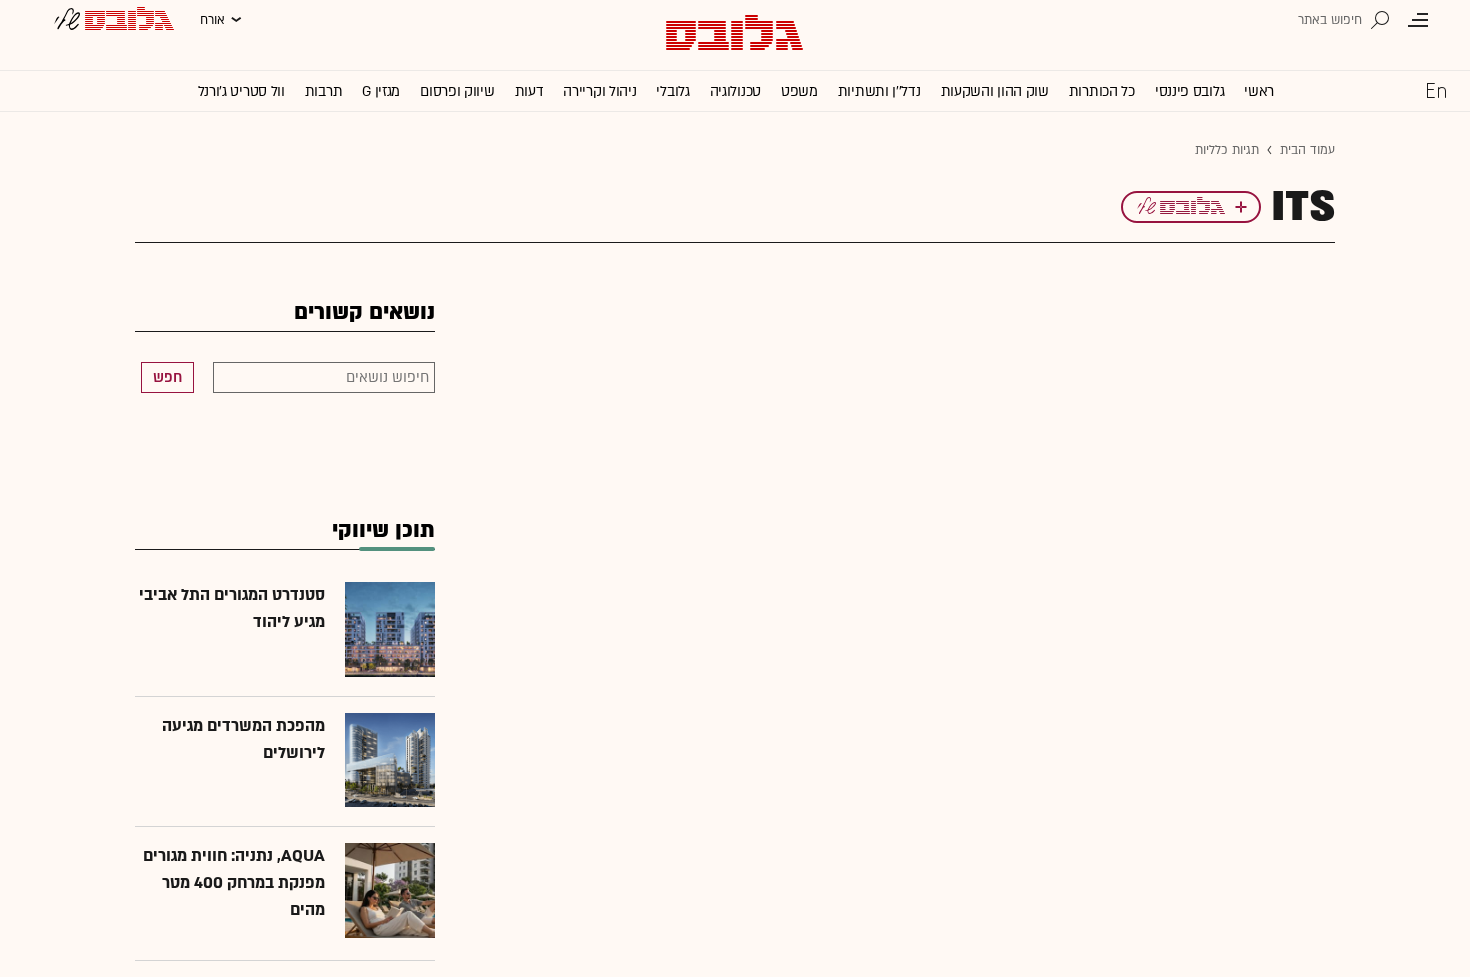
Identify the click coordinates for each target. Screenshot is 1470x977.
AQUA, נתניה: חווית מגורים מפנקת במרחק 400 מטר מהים (234, 883)
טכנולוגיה (735, 91)
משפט (799, 91)
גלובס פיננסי (1189, 91)
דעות (529, 91)
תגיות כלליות (1227, 150)
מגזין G (381, 91)
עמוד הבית (1307, 150)
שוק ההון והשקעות (995, 91)
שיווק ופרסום (457, 91)
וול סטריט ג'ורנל (241, 91)
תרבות (324, 91)
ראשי (1259, 91)
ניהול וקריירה (599, 91)
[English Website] (1436, 90)
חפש (167, 377)
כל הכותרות (1102, 91)
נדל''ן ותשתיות (879, 91)
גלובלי (672, 91)
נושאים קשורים (364, 312)
